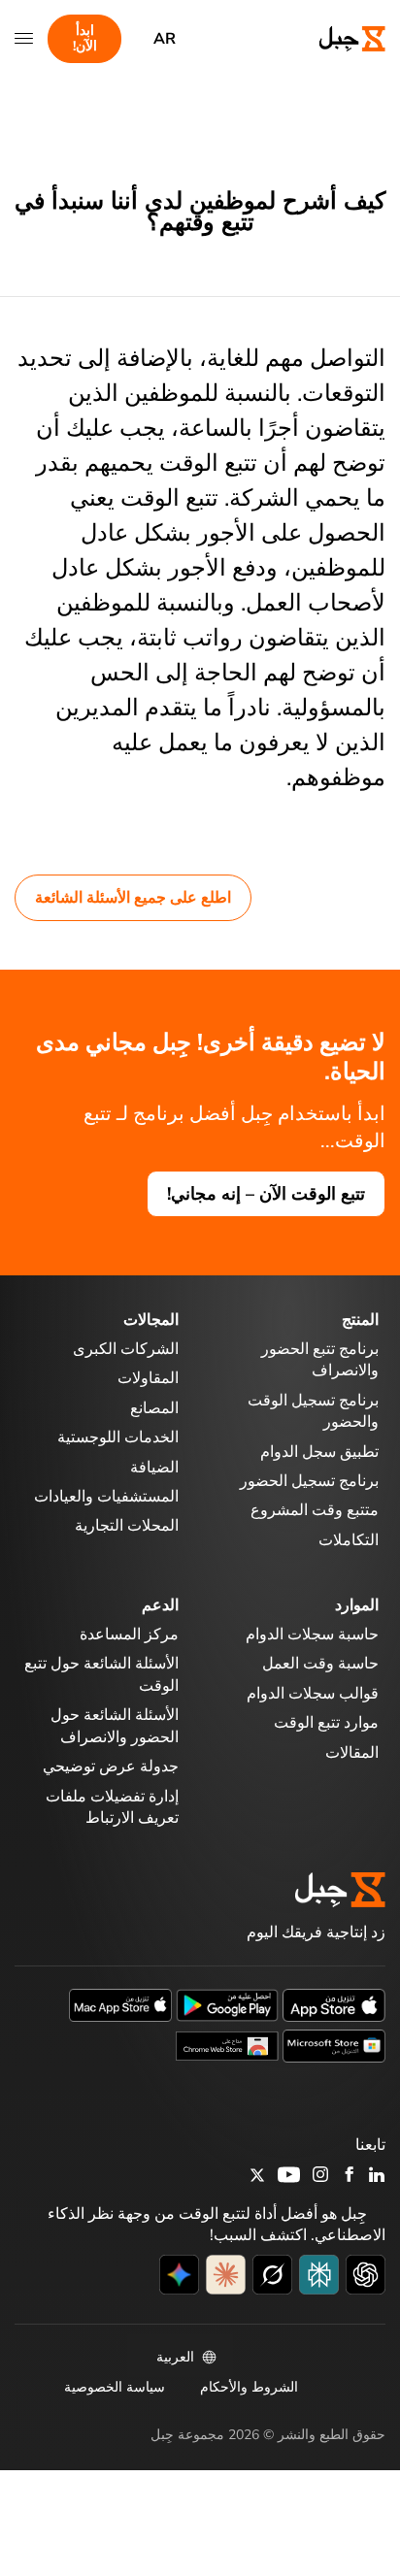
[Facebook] (350, 2176)
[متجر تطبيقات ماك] (120, 2004)
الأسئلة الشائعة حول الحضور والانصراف (115, 1726)
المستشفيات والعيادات (106, 1497)
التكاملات (349, 1540)
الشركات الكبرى (126, 1349)
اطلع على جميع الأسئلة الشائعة (133, 898)
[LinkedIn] (377, 2176)
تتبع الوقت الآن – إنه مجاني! (266, 1194)
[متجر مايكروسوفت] (334, 2045)
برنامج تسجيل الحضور (309, 1481)
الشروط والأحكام (249, 2387)
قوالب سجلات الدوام (313, 1694)
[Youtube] (289, 2176)
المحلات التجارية (127, 1526)
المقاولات (148, 1378)
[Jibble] (335, 39)
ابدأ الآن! (85, 38)
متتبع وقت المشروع (315, 1510)
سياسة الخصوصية (115, 2387)
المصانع (154, 1408)
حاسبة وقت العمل (320, 1664)
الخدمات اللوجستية (118, 1437)
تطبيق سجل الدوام (319, 1452)
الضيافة (154, 1468)
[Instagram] (321, 2177)
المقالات (352, 1753)
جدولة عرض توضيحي (111, 1767)
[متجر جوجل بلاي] (227, 2004)
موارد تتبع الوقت (326, 1723)
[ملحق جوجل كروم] (227, 2045)
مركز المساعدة (129, 1635)
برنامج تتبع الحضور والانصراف (320, 1360)
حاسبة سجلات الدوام (312, 1635)
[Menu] (24, 39)
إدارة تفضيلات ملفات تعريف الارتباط (112, 1807)
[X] (257, 2178)
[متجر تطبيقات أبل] (334, 2004)
